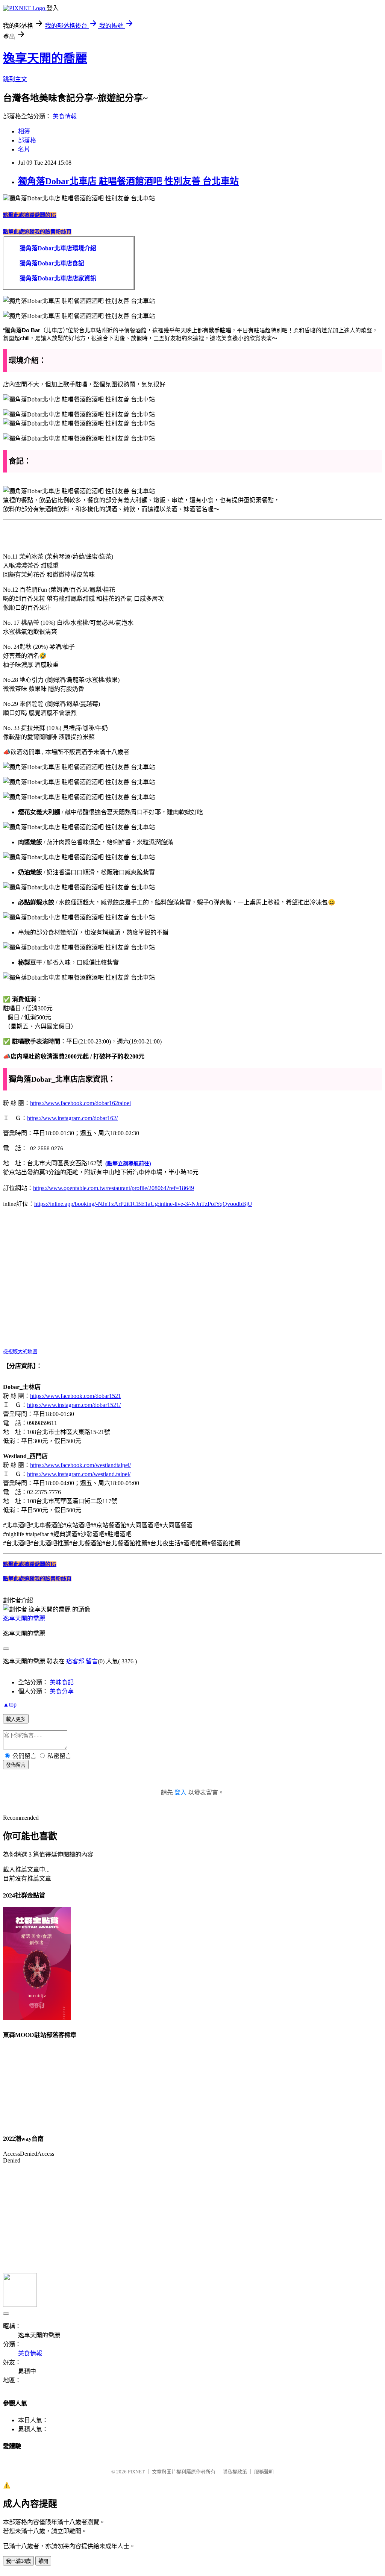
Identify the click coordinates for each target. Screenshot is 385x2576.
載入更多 (16, 1719)
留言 (92, 1661)
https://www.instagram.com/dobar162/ (72, 1118)
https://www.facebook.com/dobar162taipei (80, 1103)
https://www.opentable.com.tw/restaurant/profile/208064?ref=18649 (114, 1188)
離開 (43, 2561)
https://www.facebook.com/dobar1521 (76, 1396)
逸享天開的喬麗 (45, 58)
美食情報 (65, 116)
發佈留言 (16, 1765)
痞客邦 (75, 1661)
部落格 (27, 140)
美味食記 (62, 1682)
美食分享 (62, 1691)
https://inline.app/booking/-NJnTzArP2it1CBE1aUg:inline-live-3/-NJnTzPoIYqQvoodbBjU (143, 1204)
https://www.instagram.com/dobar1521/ (74, 1405)
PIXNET (136, 2472)
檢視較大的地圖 (20, 1352)
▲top (10, 1704)
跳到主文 (15, 79)
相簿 (24, 131)
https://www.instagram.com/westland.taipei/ (79, 1474)
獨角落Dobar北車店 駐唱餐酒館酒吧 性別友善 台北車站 (128, 181)
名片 (24, 149)
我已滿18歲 (18, 2561)
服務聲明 (264, 2472)
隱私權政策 (235, 2472)
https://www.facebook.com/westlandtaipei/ (80, 1465)
